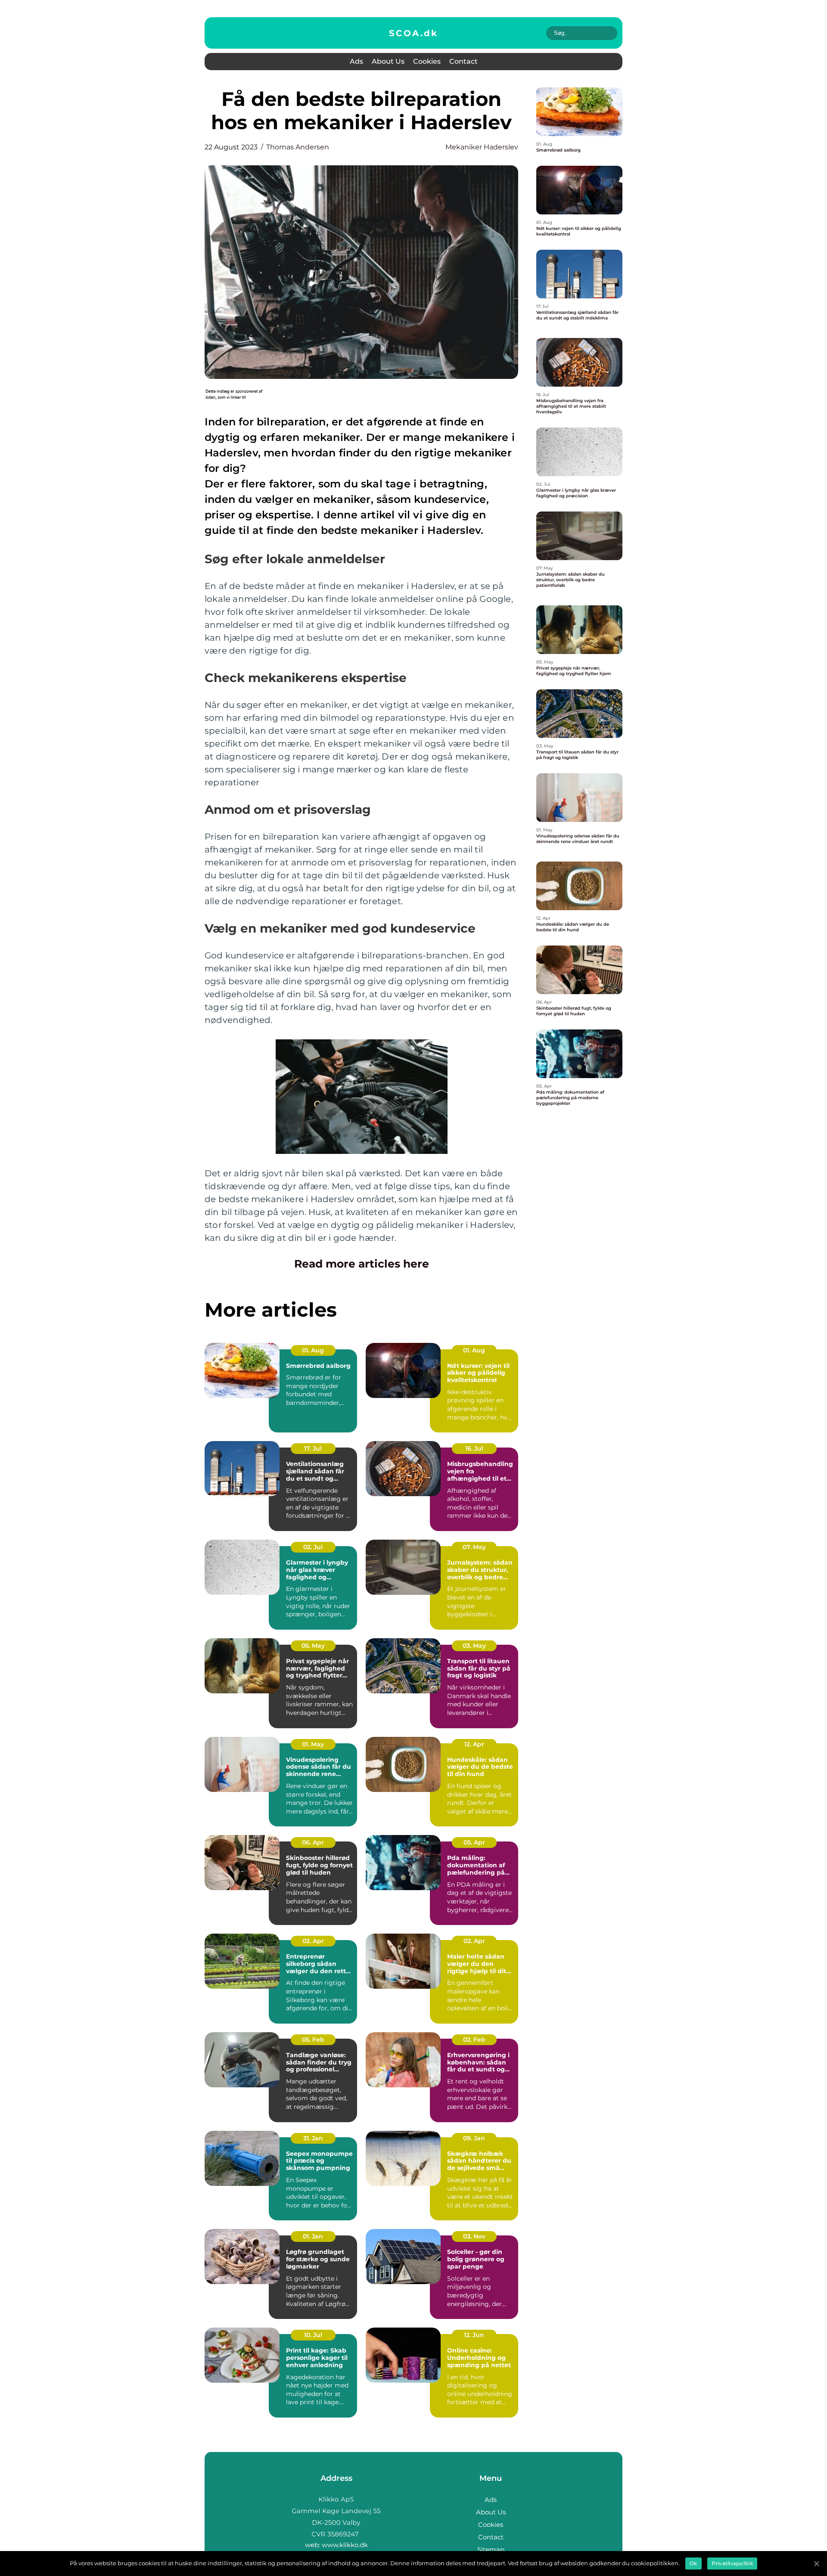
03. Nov (474, 2236)
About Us (388, 61)
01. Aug (313, 1350)
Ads (356, 61)
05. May (313, 1646)
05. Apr (474, 1842)
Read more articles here (362, 1264)
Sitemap (491, 2550)
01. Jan (313, 2236)
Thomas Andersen (298, 147)
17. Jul (313, 1448)
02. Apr (313, 1941)
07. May (474, 1547)
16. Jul (474, 1448)
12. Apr (474, 1744)
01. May (313, 1744)
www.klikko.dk (345, 2545)
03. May (474, 1646)
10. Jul (313, 2335)
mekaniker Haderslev (482, 147)
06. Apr (313, 1842)
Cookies (427, 61)
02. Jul (313, 1547)
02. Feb (474, 2040)
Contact (463, 61)
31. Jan (313, 2138)
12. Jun (474, 2335)
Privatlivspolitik (732, 2563)
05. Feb (313, 2040)
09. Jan (474, 2138)
